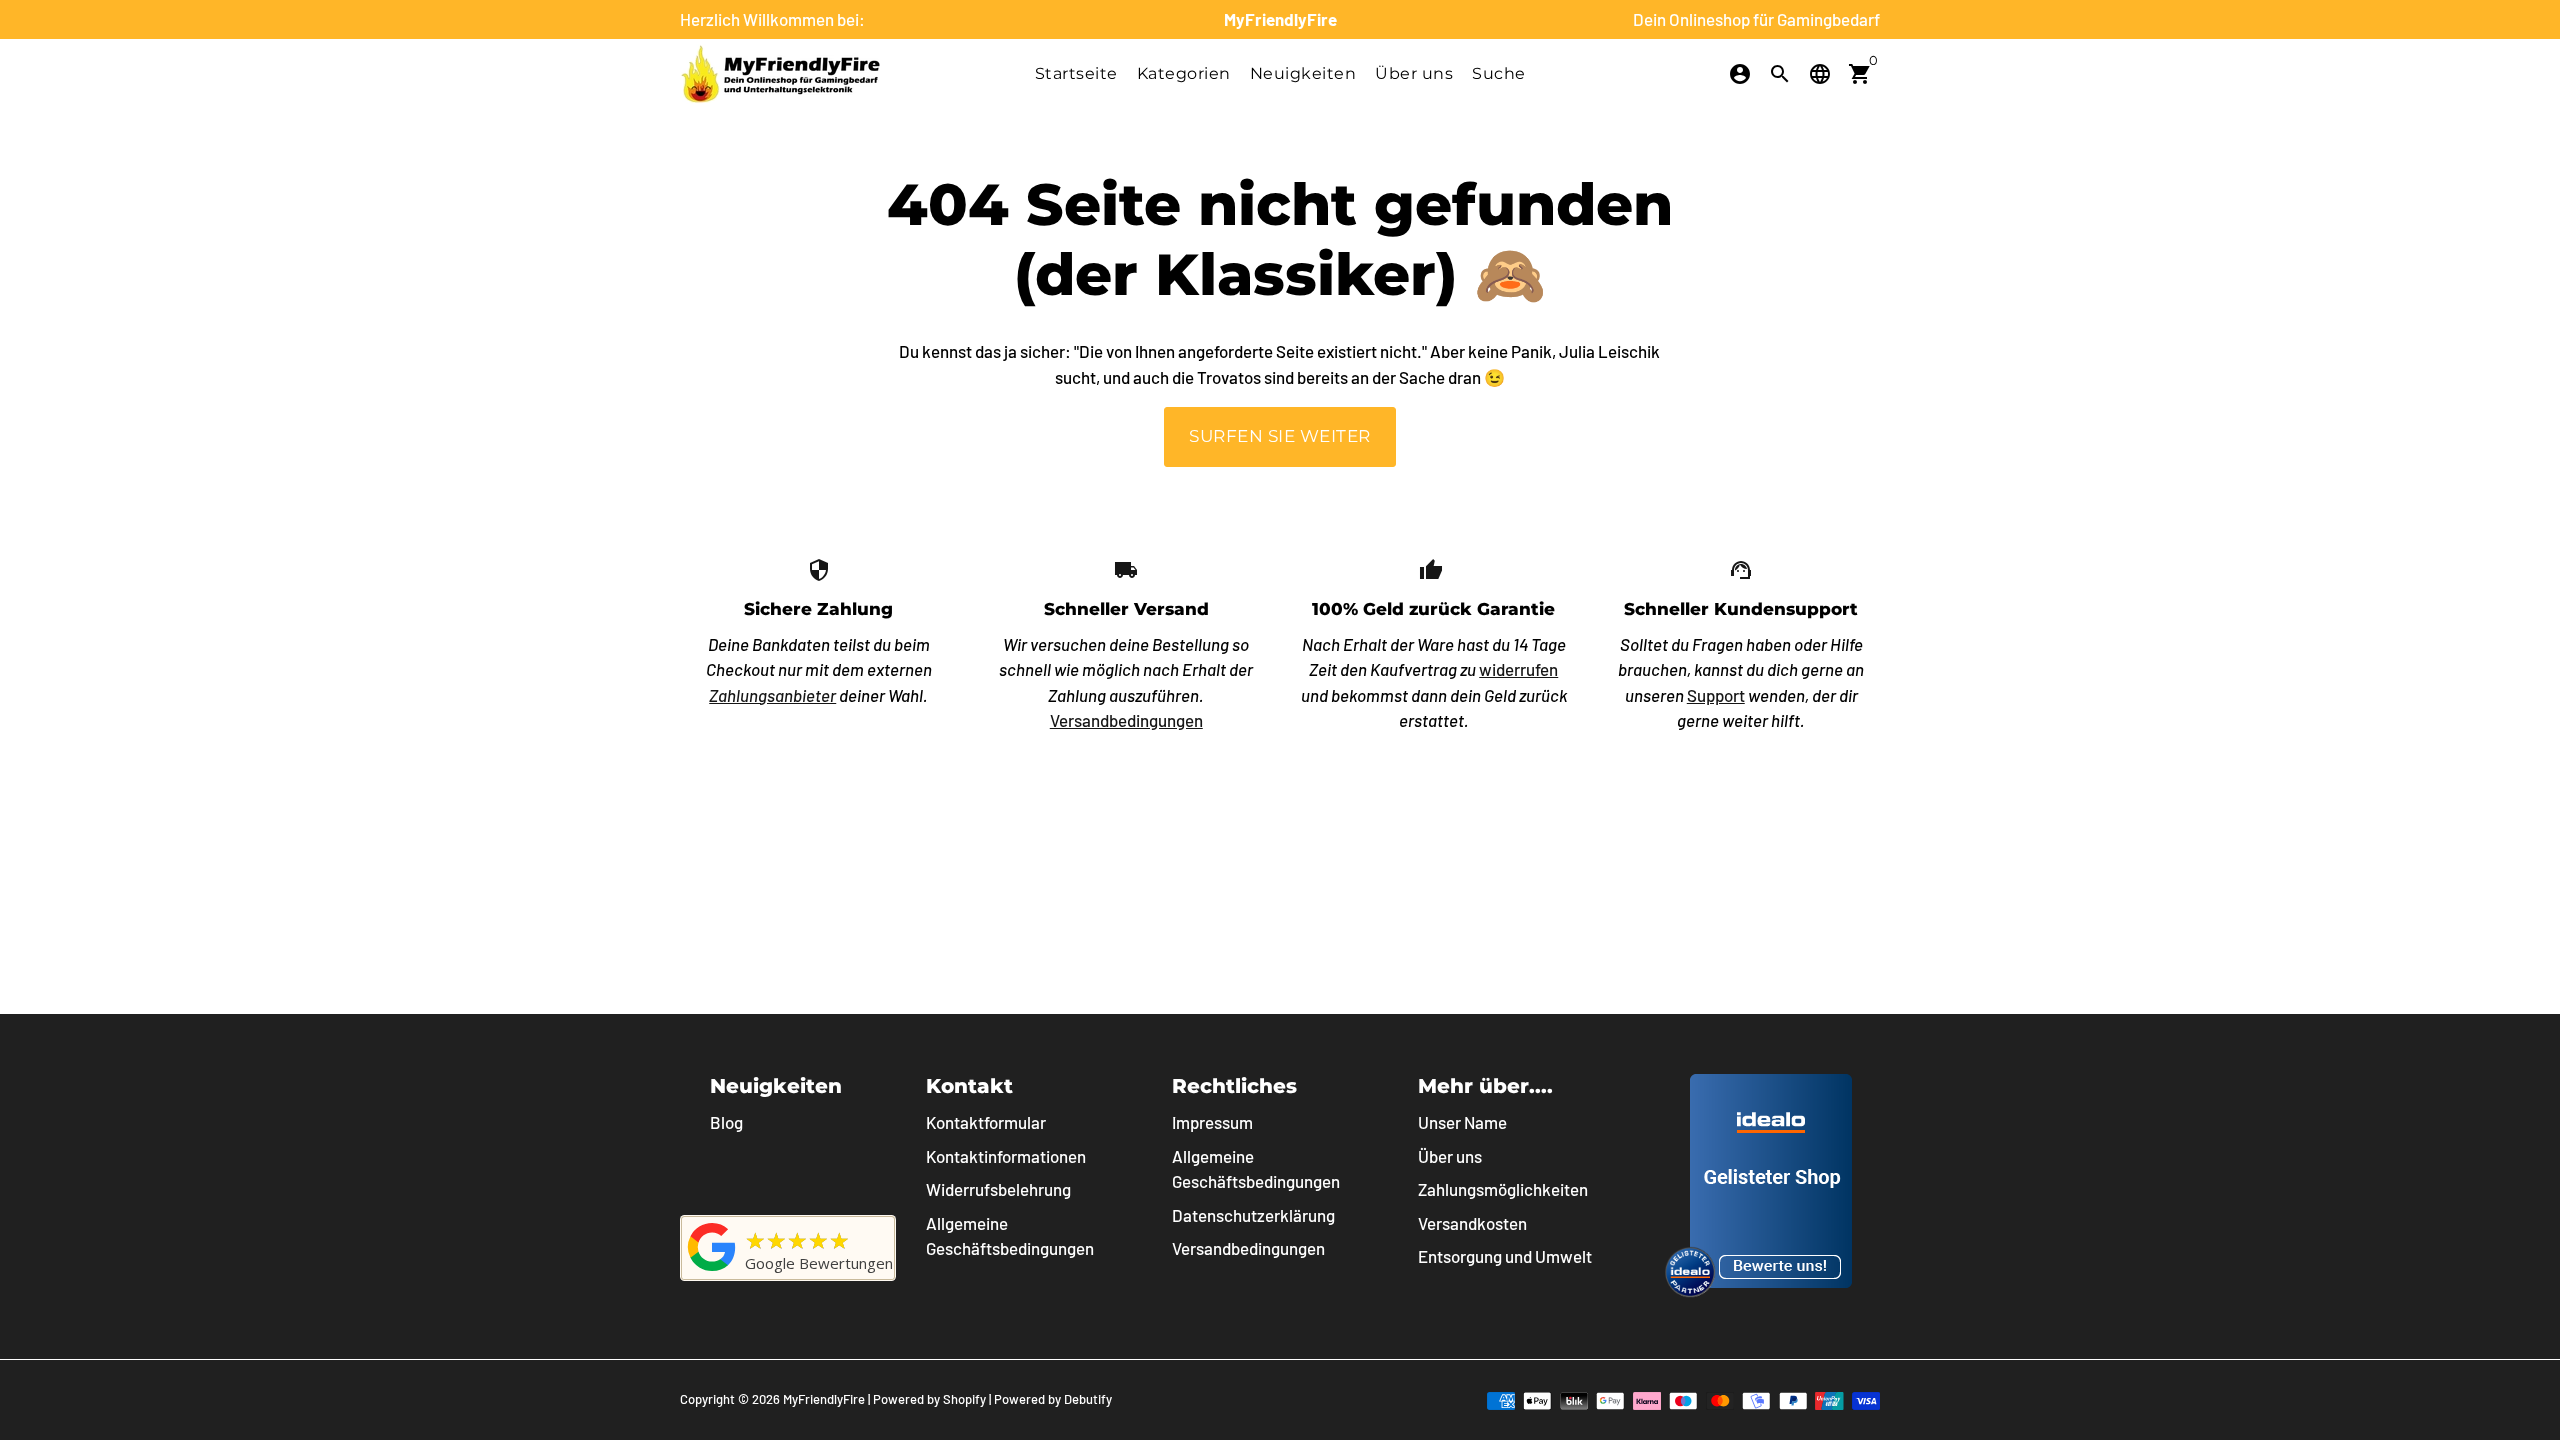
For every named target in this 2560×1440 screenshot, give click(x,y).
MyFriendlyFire (824, 1399)
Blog (726, 1122)
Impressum (1212, 1122)
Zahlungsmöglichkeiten (1503, 1189)
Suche (1499, 73)
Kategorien (1184, 73)
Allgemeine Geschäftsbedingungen (1010, 1236)
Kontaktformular (986, 1122)
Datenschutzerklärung (1253, 1215)
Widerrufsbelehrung (998, 1189)
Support (1716, 695)
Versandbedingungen (1126, 720)
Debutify (1088, 1399)
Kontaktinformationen (1006, 1156)
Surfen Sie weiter (1280, 436)
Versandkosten (1472, 1223)
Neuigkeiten (1303, 73)
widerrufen (1518, 669)
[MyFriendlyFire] (712, 1270)
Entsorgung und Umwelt (1505, 1256)
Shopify (964, 1399)
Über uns (1414, 73)
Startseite (1076, 73)
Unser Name (1462, 1122)
